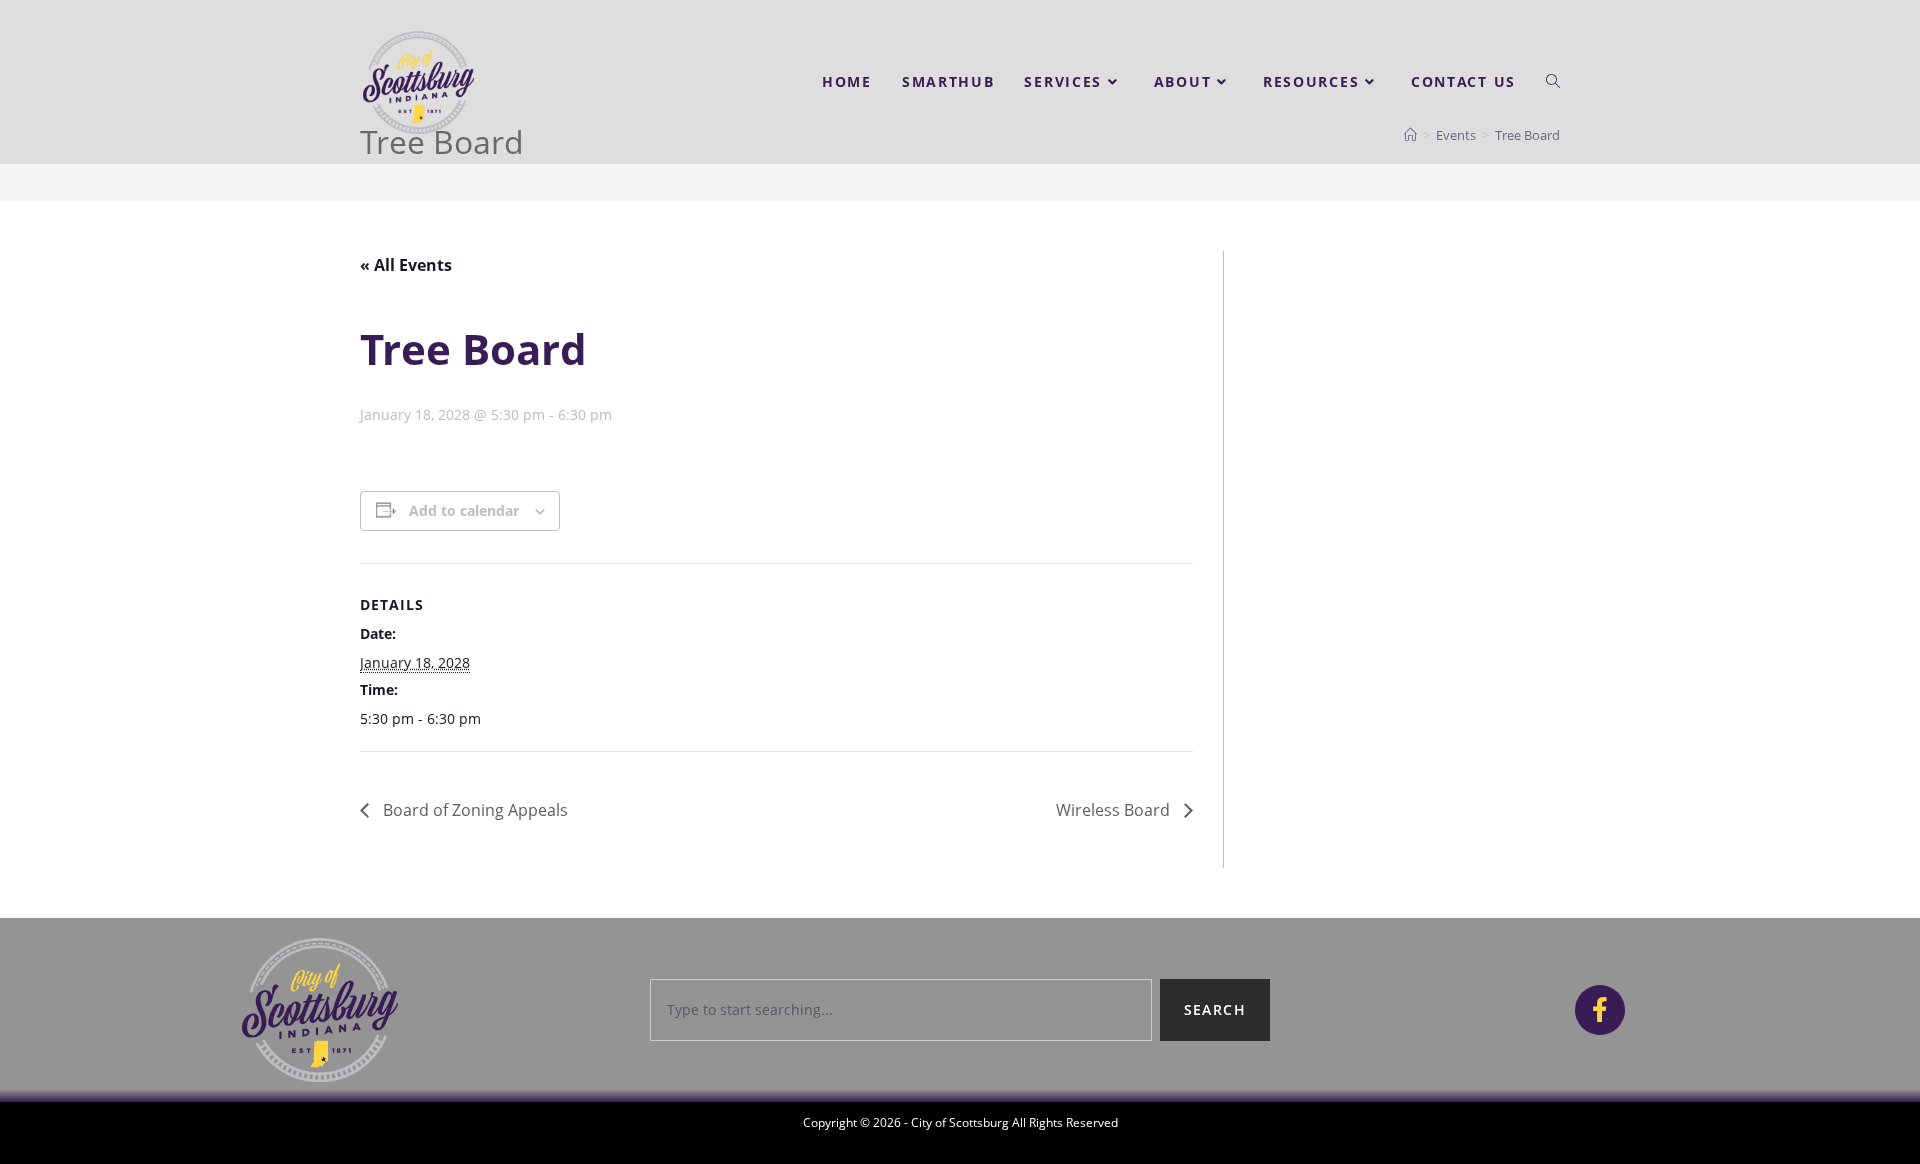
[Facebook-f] (1600, 1010)
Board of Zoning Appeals (473, 810)
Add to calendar (464, 510)
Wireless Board (1115, 810)
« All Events (406, 265)
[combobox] (901, 1010)
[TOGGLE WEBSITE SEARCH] (1553, 82)
